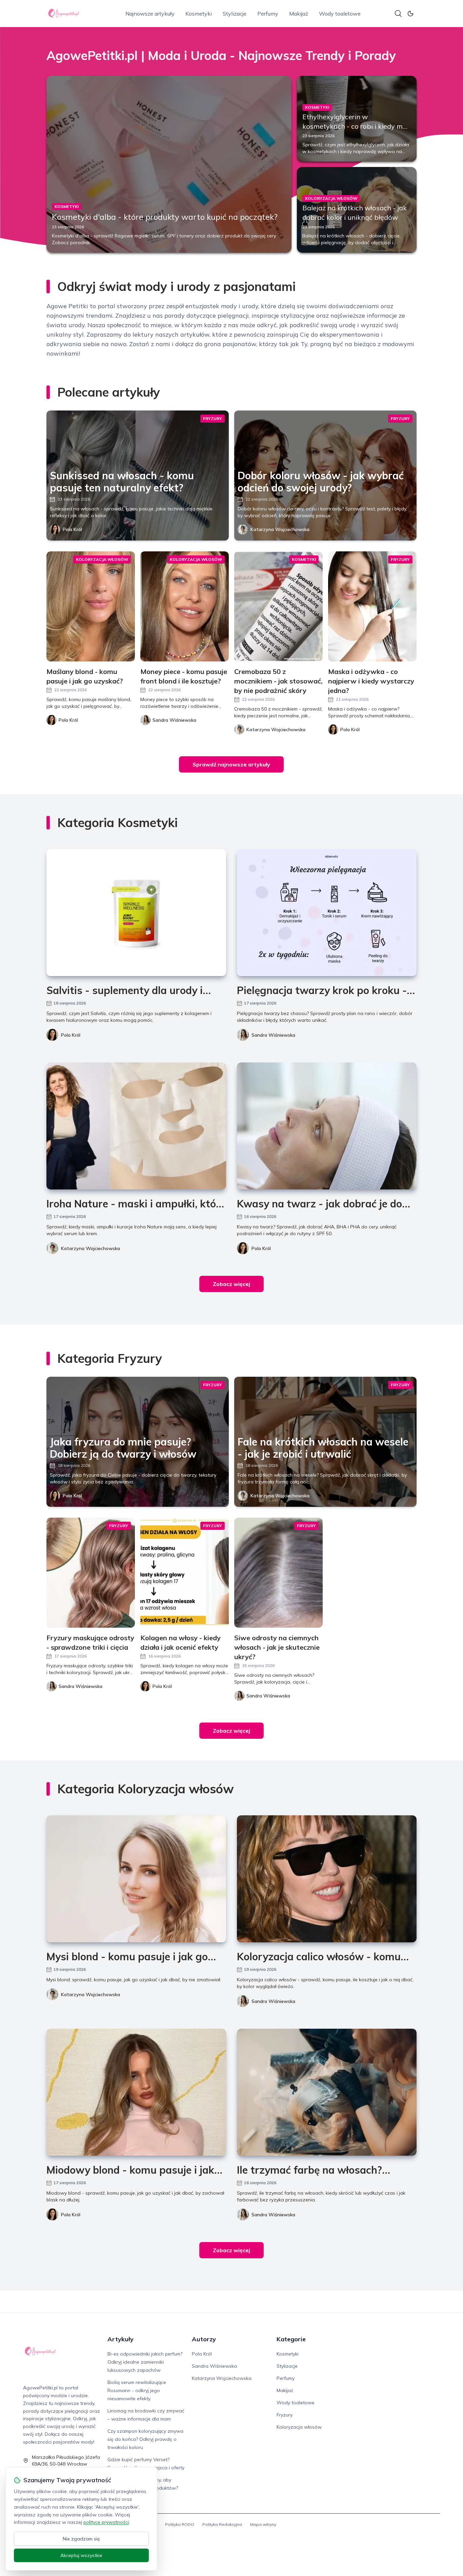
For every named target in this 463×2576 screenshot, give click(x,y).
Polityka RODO (180, 2524)
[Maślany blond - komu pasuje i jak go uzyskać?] (91, 606)
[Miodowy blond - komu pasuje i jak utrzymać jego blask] (136, 2092)
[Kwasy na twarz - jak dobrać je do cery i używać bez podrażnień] (327, 1126)
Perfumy (268, 14)
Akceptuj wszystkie (81, 2555)
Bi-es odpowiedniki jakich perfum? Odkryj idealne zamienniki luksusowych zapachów (145, 2362)
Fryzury (285, 2415)
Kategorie (291, 2339)
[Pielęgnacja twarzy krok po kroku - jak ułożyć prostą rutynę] (327, 913)
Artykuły (120, 2339)
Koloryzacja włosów (299, 2427)
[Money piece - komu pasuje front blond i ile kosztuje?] (185, 606)
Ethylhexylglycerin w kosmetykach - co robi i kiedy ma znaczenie (355, 126)
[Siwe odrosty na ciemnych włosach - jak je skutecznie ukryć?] (278, 1573)
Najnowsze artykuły (150, 14)
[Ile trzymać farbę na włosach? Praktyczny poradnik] (327, 2092)
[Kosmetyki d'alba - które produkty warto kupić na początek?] (169, 164)
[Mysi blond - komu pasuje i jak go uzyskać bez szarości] (136, 1879)
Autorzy (204, 2339)
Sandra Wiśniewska (273, 1035)
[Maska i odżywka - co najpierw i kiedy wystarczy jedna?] (372, 606)
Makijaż (299, 14)
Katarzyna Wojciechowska (280, 529)
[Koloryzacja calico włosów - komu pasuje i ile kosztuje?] (327, 1879)
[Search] (398, 14)
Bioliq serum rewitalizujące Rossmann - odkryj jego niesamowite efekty (137, 2390)
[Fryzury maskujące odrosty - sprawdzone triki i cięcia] (91, 1573)
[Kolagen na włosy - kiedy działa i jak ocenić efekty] (185, 1573)
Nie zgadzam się (81, 2539)
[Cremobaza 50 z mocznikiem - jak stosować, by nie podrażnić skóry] (278, 606)
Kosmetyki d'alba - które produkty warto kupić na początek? (165, 217)
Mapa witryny (263, 2524)
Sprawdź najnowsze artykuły (231, 764)
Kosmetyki (199, 14)
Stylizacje (235, 14)
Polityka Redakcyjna (222, 2524)
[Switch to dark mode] (410, 14)
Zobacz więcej (231, 1284)
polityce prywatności (106, 2522)
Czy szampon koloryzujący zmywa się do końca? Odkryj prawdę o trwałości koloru (145, 2439)
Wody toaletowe (340, 14)
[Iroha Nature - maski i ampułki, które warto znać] (136, 1126)
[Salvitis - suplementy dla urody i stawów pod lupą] (136, 913)
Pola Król (72, 529)
